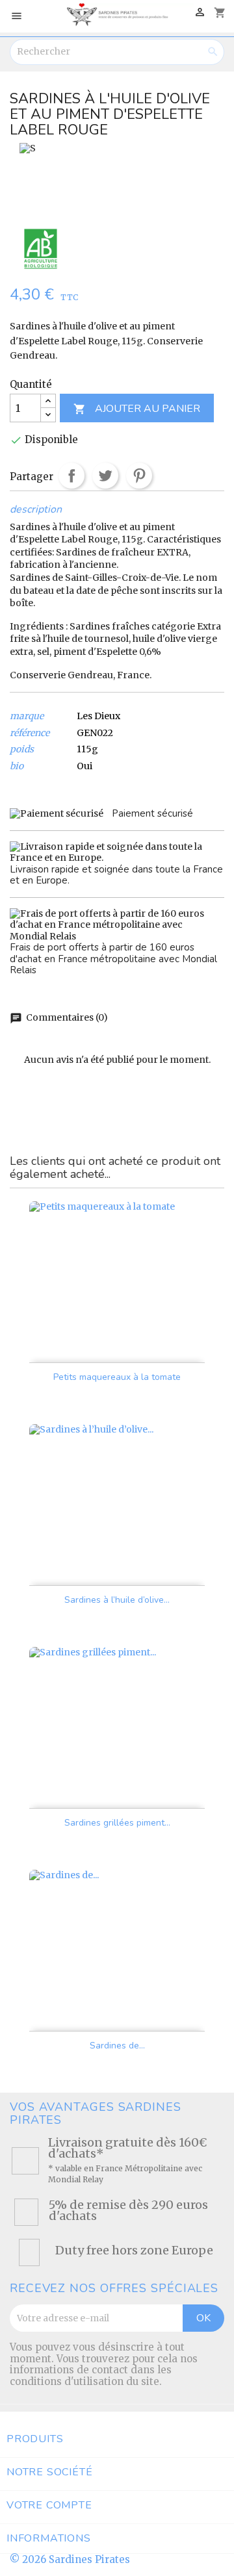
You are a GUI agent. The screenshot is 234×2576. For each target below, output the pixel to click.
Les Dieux (98, 716)
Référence (30, 733)
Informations (49, 2538)
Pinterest (139, 476)
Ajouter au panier (137, 409)
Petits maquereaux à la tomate (117, 1377)
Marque (27, 716)
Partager (71, 476)
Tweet (105, 476)
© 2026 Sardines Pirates (70, 2559)
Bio (17, 766)
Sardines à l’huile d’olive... (117, 1600)
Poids (22, 749)
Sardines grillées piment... (117, 1823)
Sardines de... (117, 2046)
